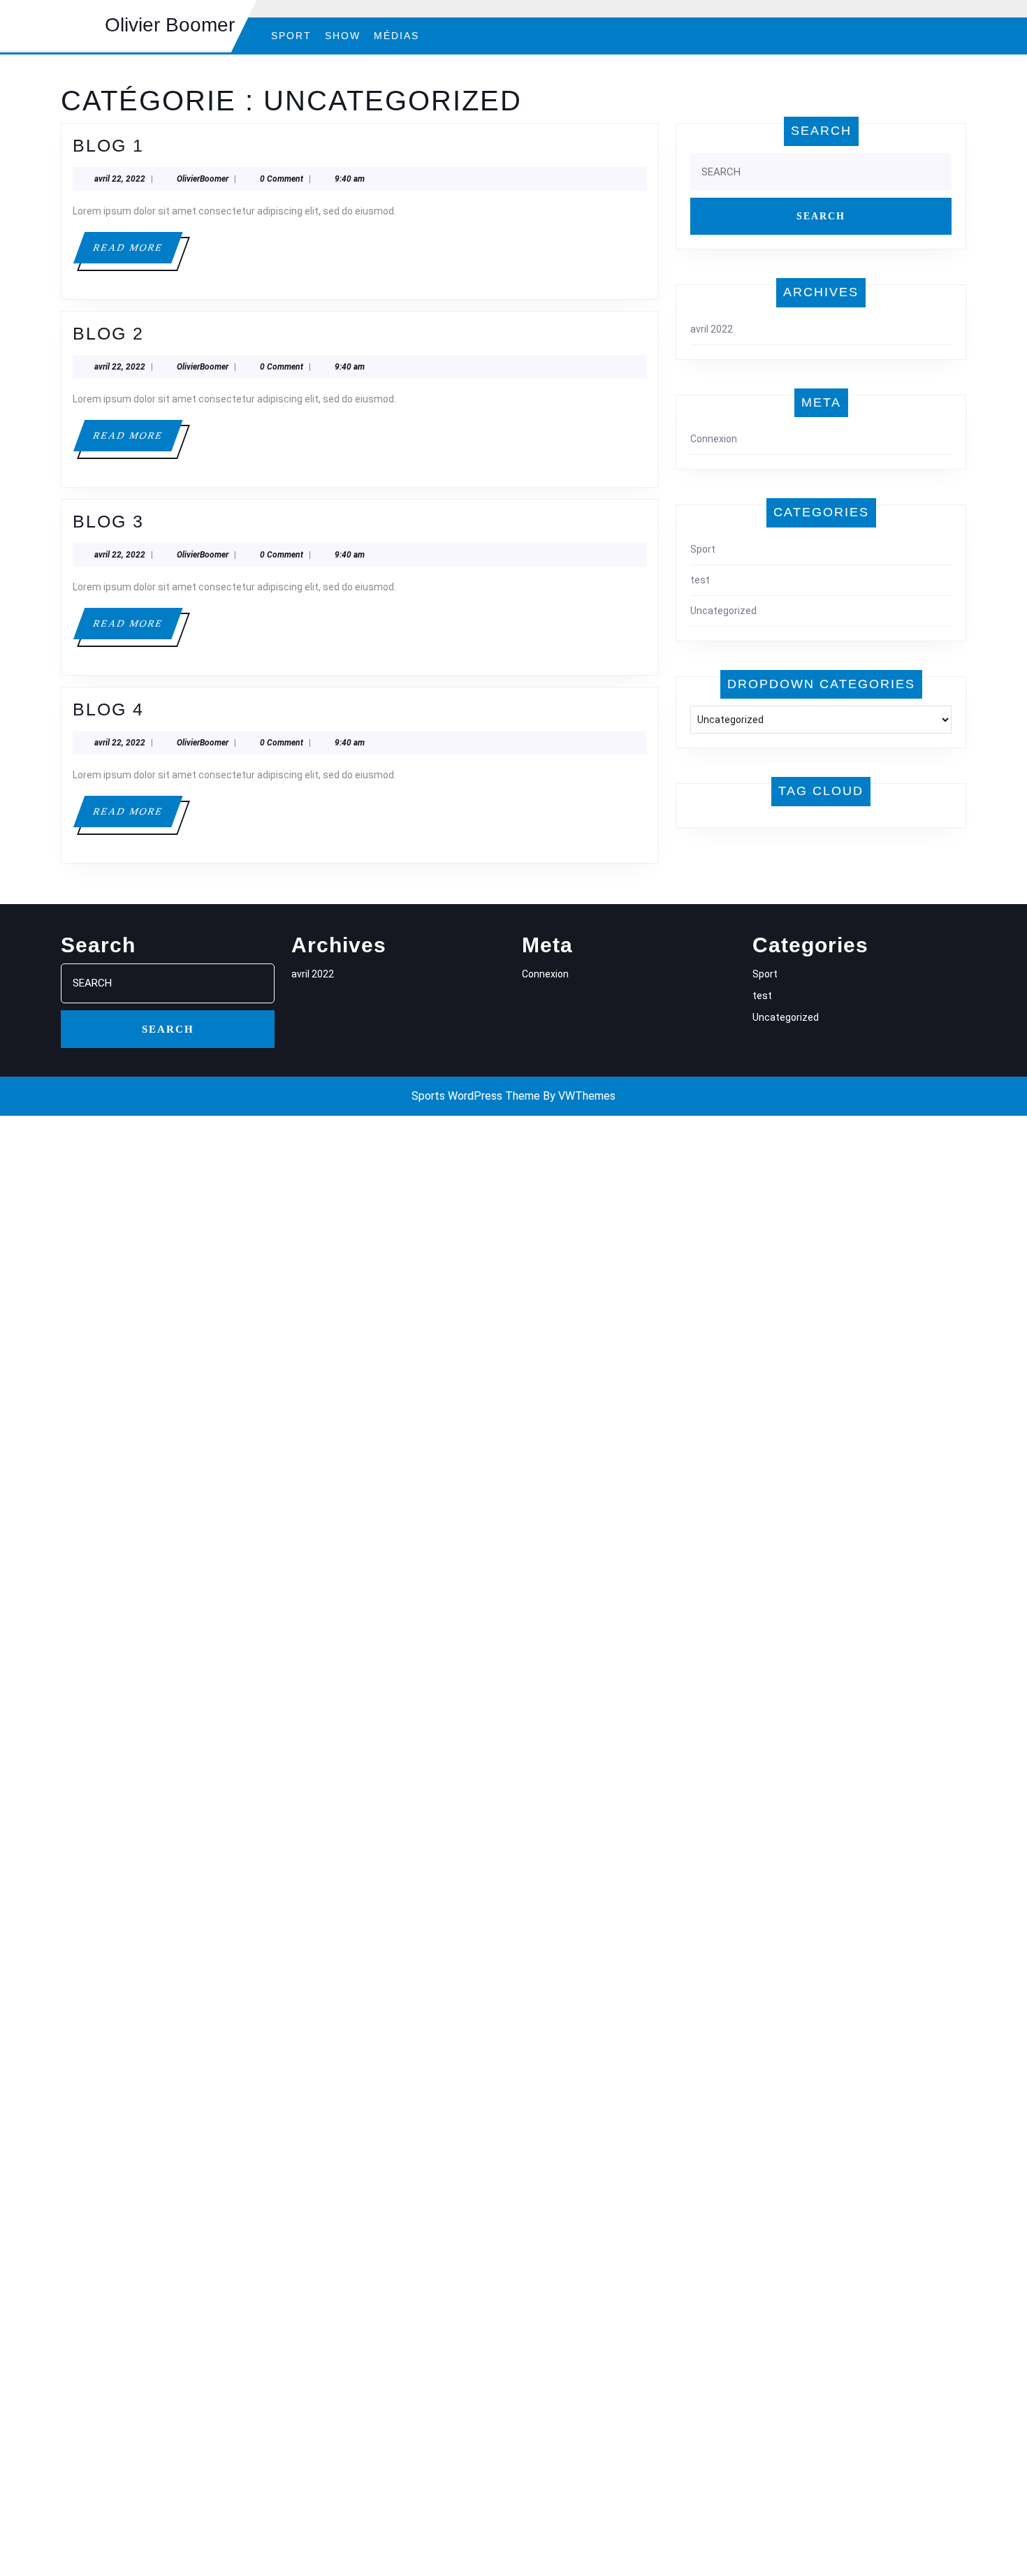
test (700, 580)
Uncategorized (723, 611)
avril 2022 (712, 329)
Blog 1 (108, 145)
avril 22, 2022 (120, 179)
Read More (137, 253)
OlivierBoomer (203, 179)
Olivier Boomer (170, 25)
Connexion (714, 439)
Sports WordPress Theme (476, 1096)
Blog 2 (108, 333)
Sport (291, 36)
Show (343, 36)
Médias (396, 36)
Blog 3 (108, 521)
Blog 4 (108, 709)
